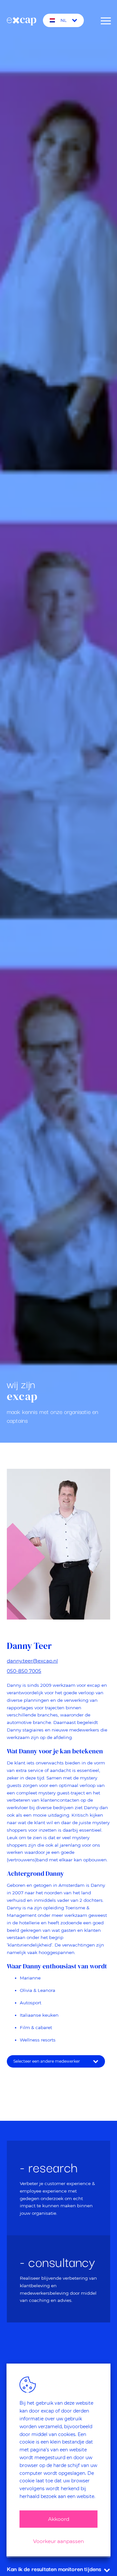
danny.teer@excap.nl (32, 1661)
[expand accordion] (107, 2570)
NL (64, 20)
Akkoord (59, 2519)
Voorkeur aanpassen (58, 2541)
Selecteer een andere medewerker (47, 2061)
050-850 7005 (24, 1671)
